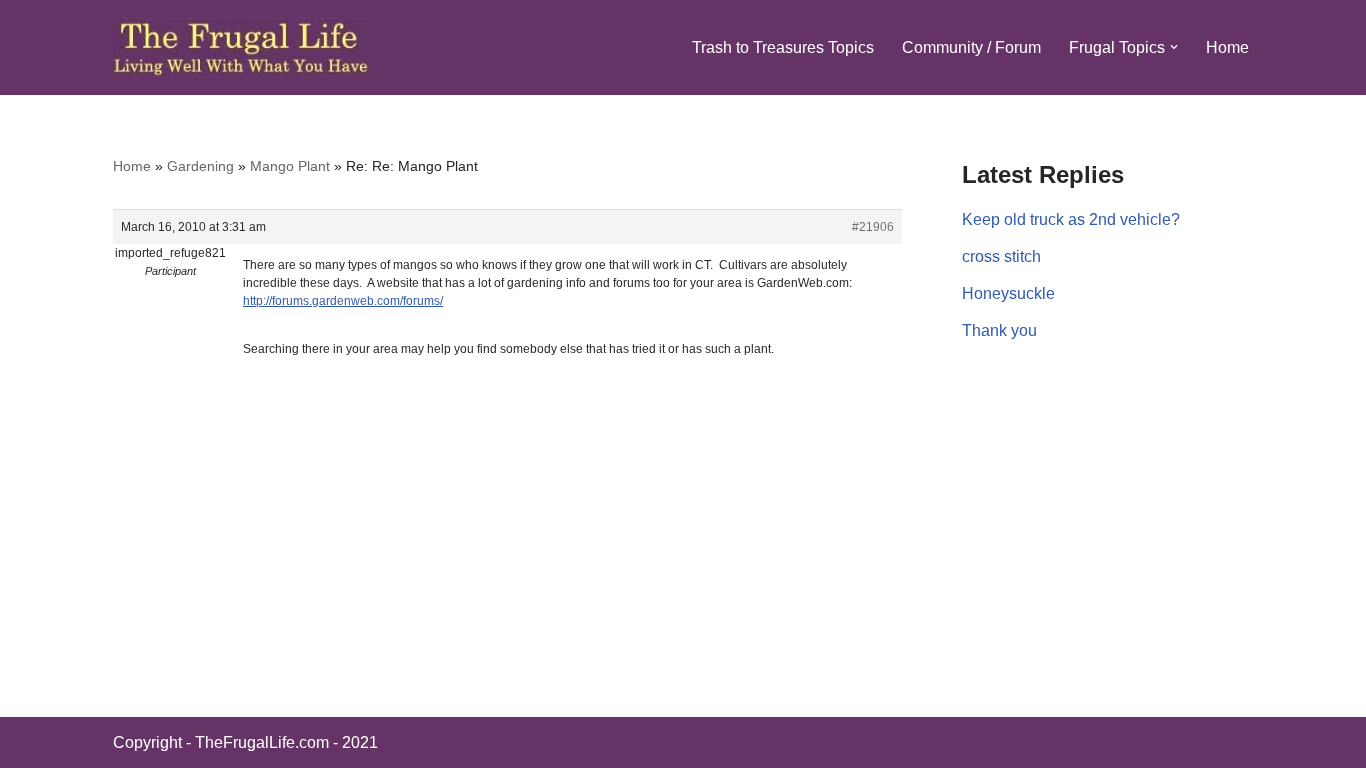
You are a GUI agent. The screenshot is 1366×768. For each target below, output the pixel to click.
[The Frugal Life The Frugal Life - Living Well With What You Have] (241, 47)
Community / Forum (971, 47)
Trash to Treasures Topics (783, 47)
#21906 (873, 227)
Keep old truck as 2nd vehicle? (1071, 219)
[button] (1174, 47)
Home (1227, 47)
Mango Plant (290, 166)
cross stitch (1001, 256)
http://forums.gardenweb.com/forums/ (343, 301)
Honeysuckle (1008, 293)
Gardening (200, 166)
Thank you (999, 330)
